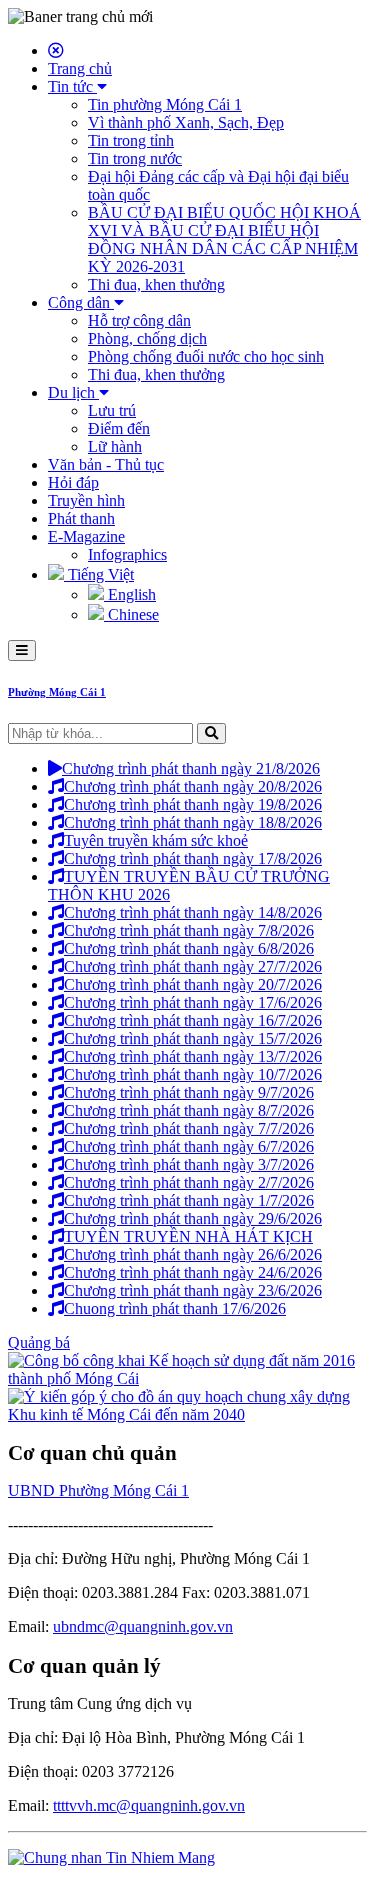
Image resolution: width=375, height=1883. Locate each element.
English (130, 594)
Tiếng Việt (99, 574)
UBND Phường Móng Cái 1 (98, 1490)
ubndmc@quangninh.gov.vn (143, 1626)
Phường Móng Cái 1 (57, 692)
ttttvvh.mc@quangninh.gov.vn (149, 1805)
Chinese (131, 614)
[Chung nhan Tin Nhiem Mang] (111, 1857)
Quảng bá (39, 1342)
